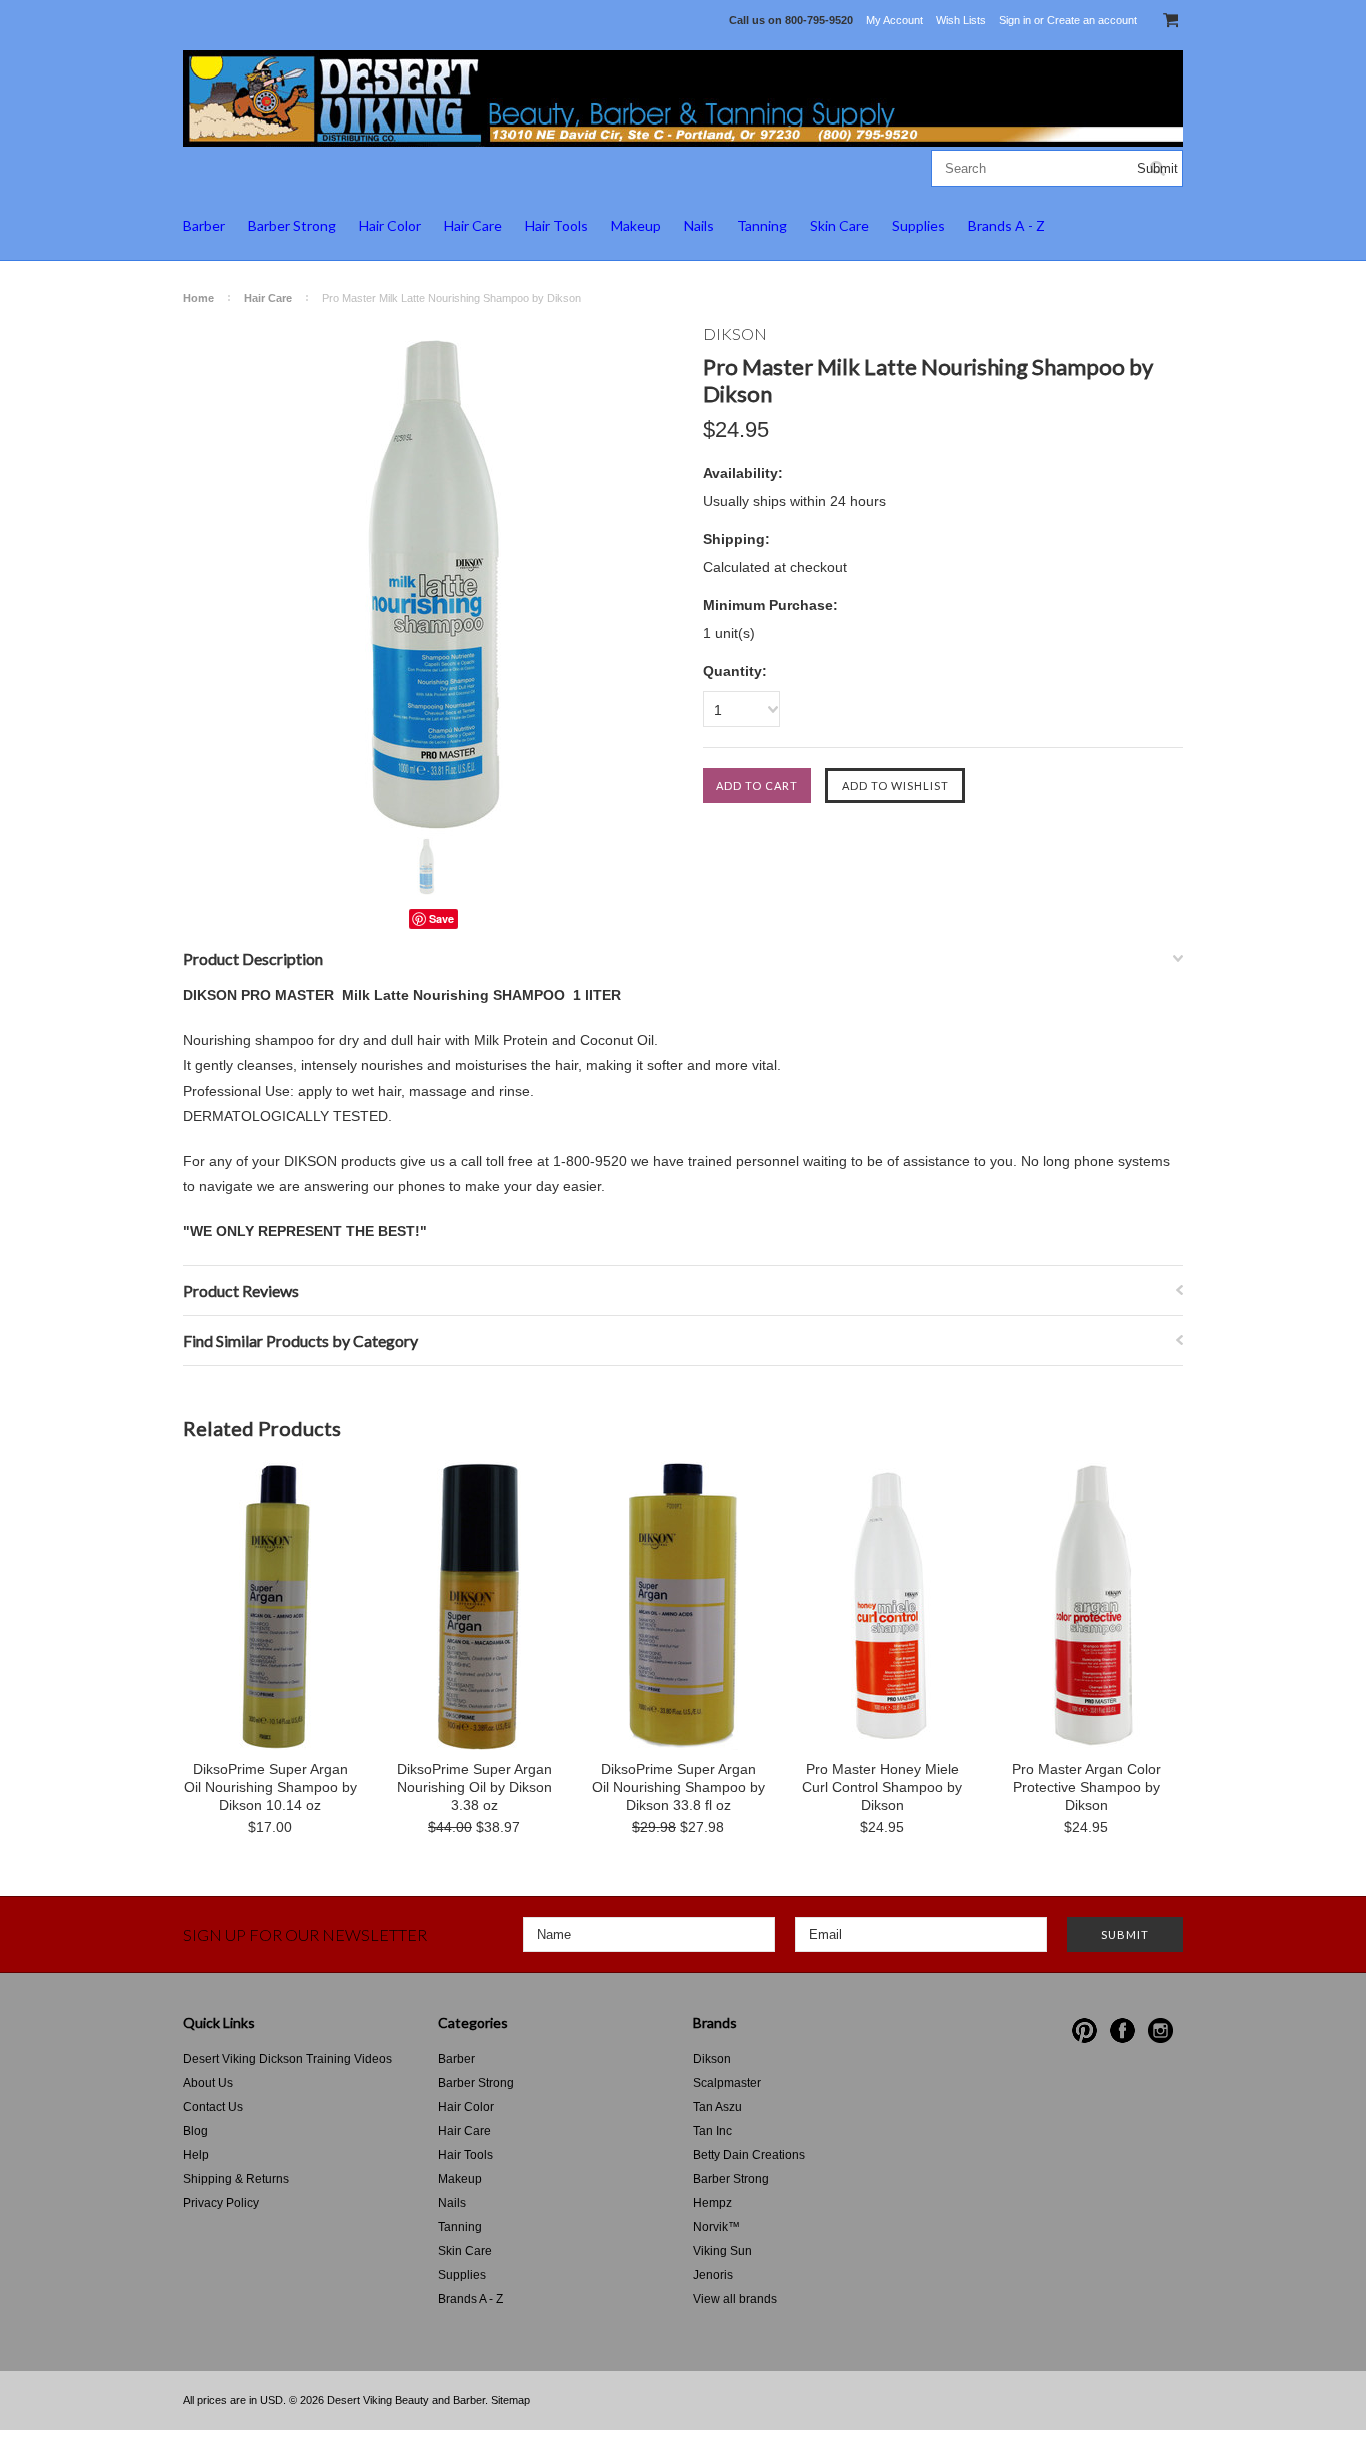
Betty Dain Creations (749, 2155)
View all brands (735, 2299)
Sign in (1015, 20)
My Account (894, 20)
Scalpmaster (727, 2083)
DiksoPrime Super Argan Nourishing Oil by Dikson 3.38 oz (474, 1787)
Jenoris (713, 2275)
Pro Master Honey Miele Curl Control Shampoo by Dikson (882, 1787)
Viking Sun (722, 2251)
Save (441, 918)
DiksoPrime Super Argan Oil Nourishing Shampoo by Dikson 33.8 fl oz (678, 1787)
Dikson (712, 2059)
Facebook (1122, 2030)
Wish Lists (961, 20)
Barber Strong (292, 225)
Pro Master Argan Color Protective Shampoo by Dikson (1086, 1787)
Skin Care (839, 225)
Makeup (636, 225)
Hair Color (390, 225)
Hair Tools (556, 225)
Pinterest (1084, 2030)
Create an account (1092, 20)
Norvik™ (716, 2227)
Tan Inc (712, 2131)
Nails (699, 225)
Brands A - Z (1006, 225)
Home (198, 298)
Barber (204, 225)
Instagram (1160, 2030)
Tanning (762, 225)
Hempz (712, 2203)
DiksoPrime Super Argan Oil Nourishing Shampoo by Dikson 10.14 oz (270, 1787)
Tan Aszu (717, 2107)
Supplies (918, 225)
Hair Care (473, 225)
